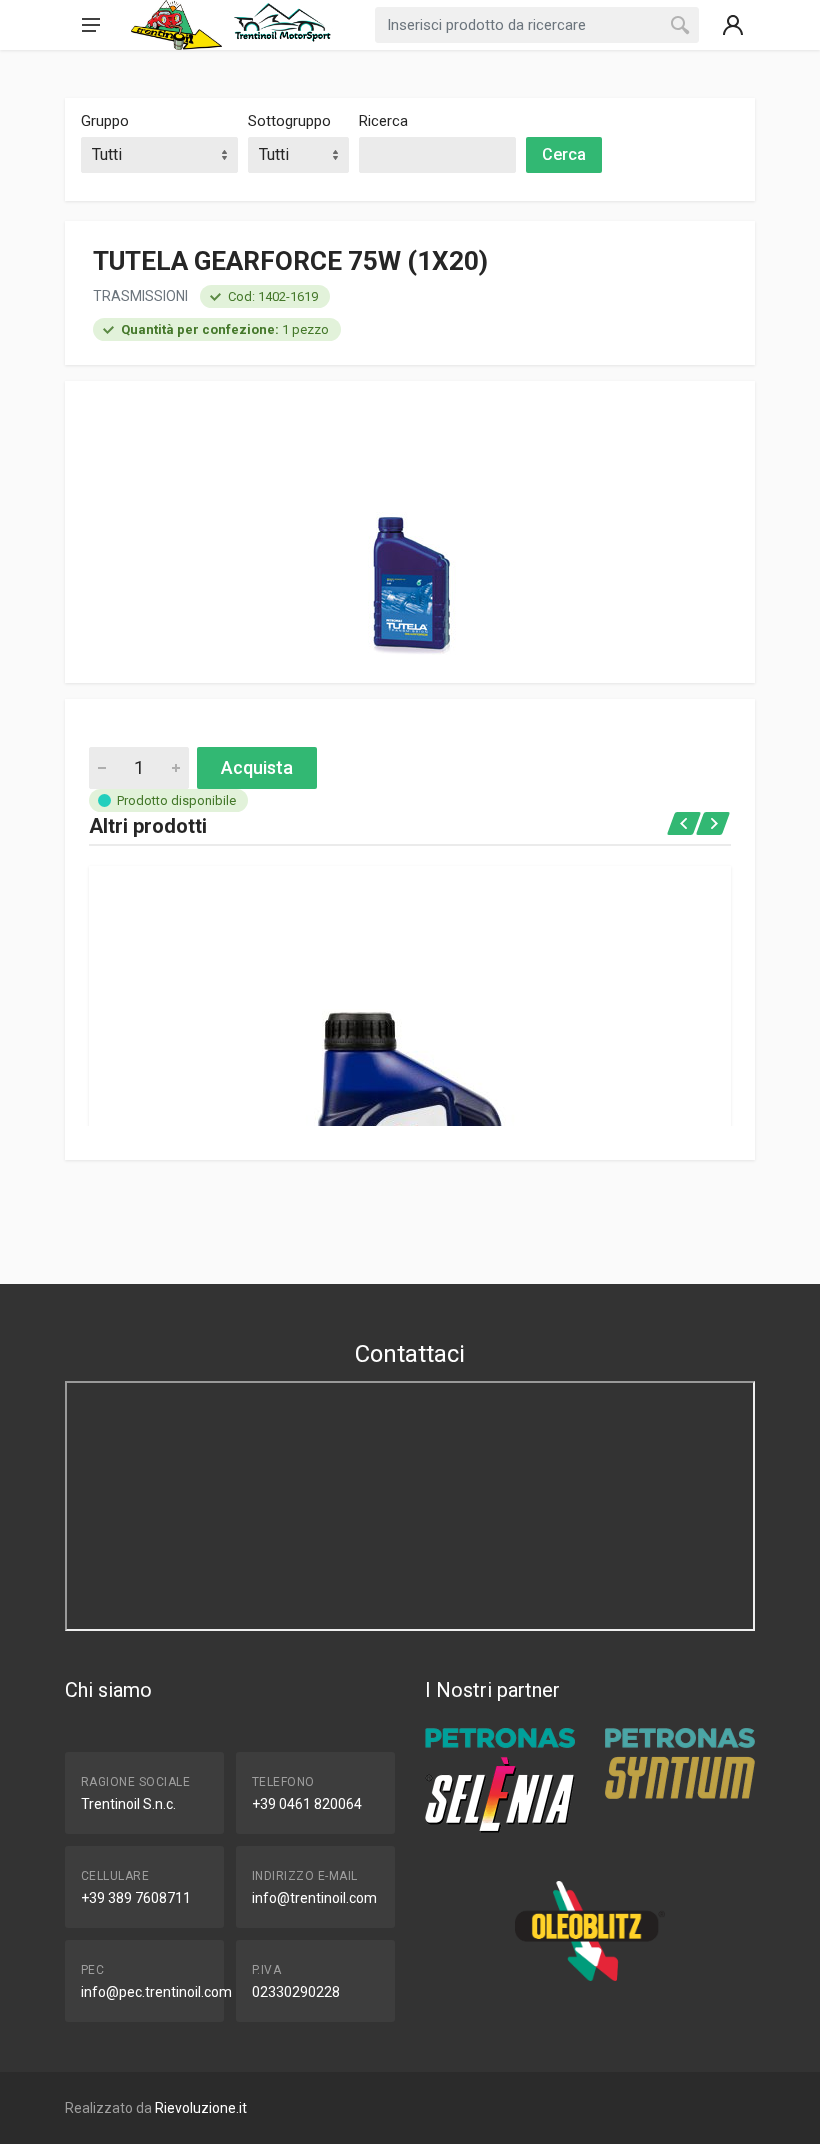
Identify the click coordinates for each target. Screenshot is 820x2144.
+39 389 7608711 (136, 1898)
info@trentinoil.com (314, 1898)
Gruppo (105, 121)
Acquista (257, 767)
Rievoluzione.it (201, 2108)
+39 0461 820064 (307, 1804)
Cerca (564, 154)
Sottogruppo (289, 121)
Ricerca (383, 121)
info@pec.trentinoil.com (156, 1992)
